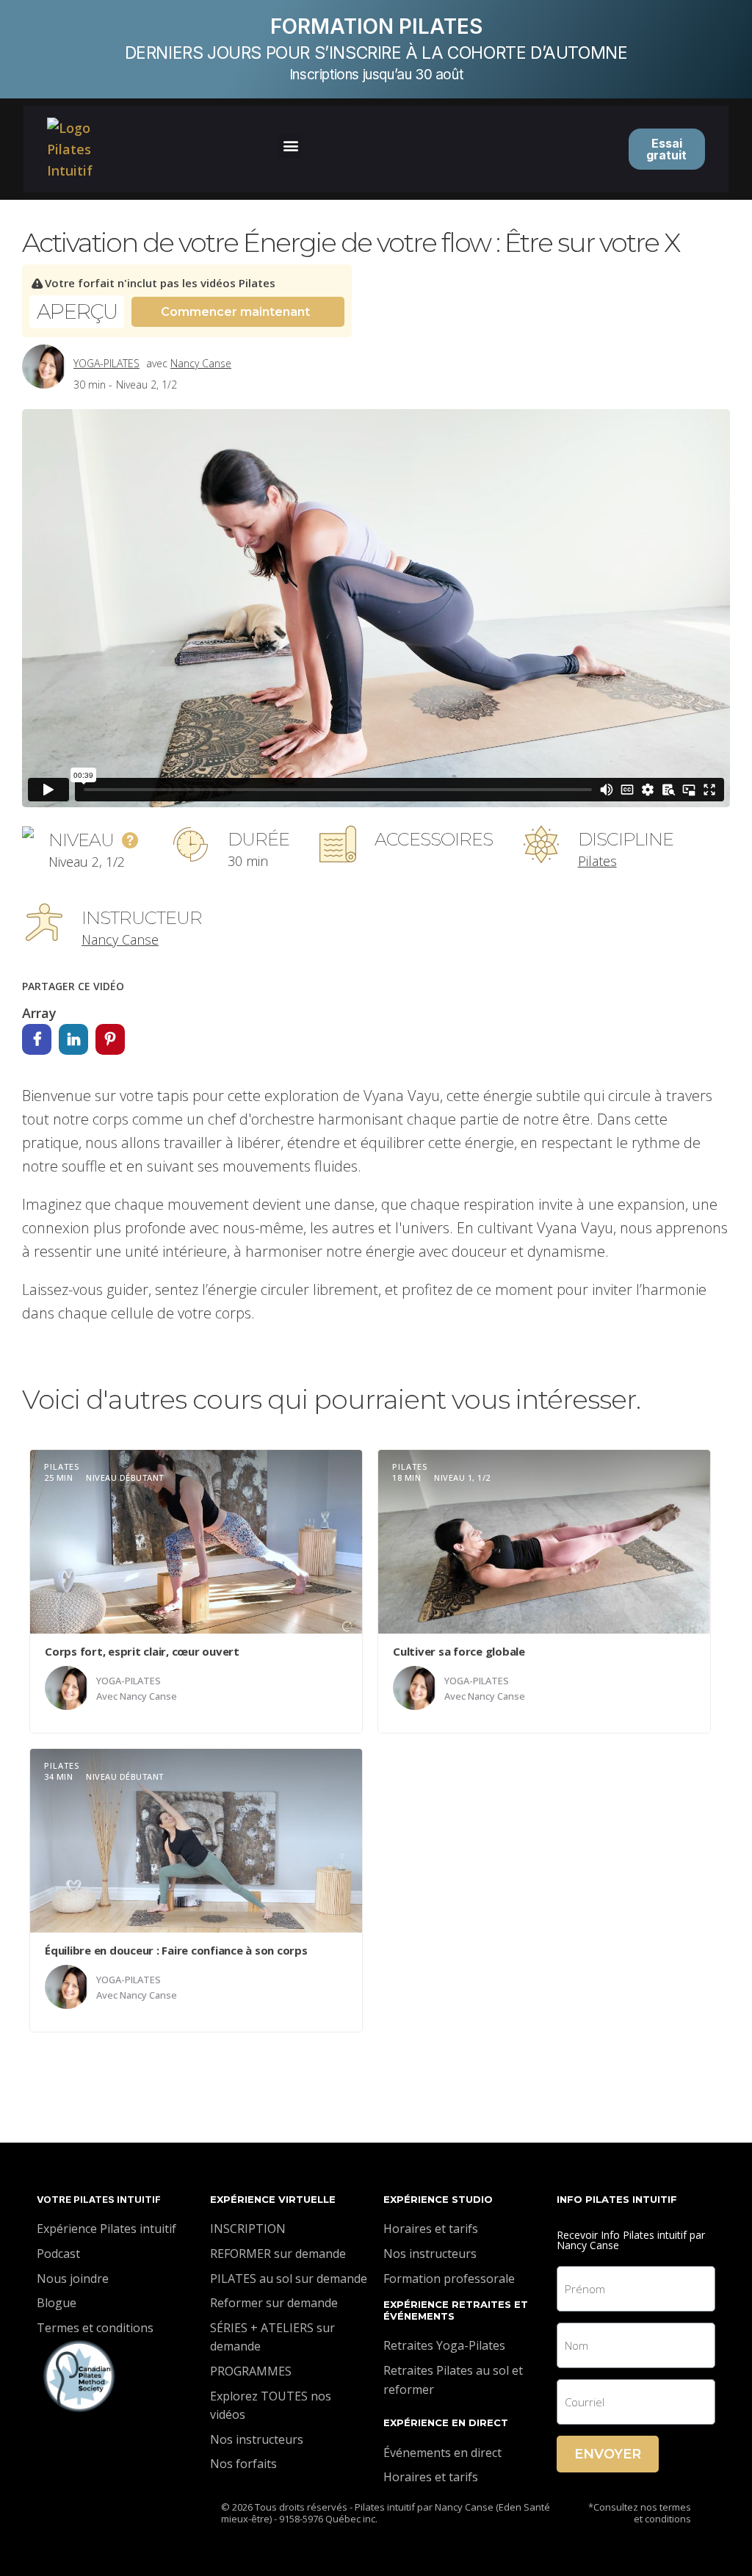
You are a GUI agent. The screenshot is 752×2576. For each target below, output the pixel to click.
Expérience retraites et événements (456, 2310)
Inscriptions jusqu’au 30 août (376, 75)
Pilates (597, 861)
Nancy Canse (201, 363)
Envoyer (608, 2454)
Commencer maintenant (235, 312)
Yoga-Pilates (106, 363)
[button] (290, 146)
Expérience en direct (446, 2422)
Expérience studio (438, 2199)
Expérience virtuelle (273, 2199)
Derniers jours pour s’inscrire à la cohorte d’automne (376, 53)
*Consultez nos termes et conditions (640, 2513)
